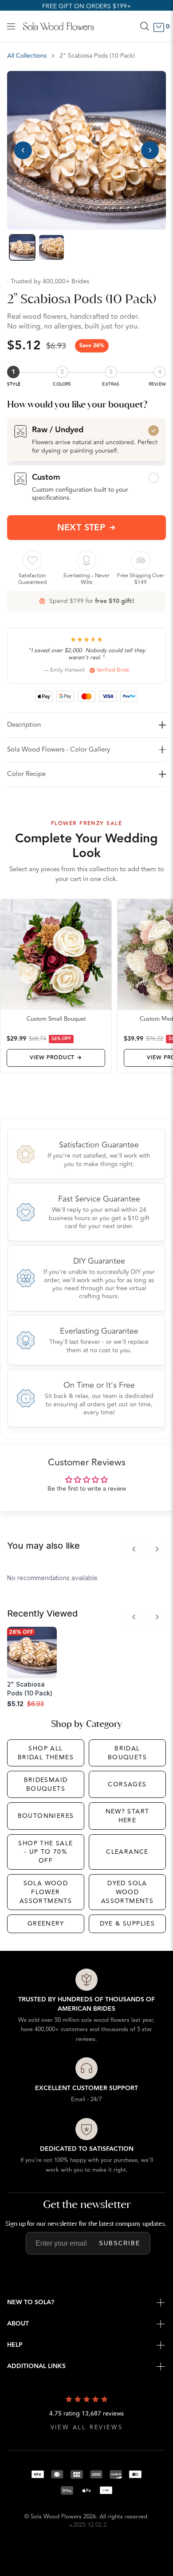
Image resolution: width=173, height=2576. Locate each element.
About (18, 2324)
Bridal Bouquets (127, 1753)
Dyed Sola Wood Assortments (127, 1892)
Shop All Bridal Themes (46, 1753)
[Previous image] (23, 150)
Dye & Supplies (128, 1924)
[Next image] (150, 150)
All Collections (27, 56)
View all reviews (87, 2428)
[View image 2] (51, 247)
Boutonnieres (46, 1816)
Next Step (81, 528)
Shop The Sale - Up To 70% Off (45, 1852)
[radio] (86, 439)
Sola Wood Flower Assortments (46, 1892)
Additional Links (36, 2366)
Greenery (46, 1924)
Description (24, 725)
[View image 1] (22, 247)
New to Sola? (31, 2302)
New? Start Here (128, 1816)
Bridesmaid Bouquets (46, 1784)
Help (15, 2345)
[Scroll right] (157, 1549)
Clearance (127, 1852)
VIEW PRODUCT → (56, 1058)
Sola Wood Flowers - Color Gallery (59, 750)
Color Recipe (26, 774)
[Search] (145, 26)
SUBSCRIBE (120, 2243)
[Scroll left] (134, 1549)
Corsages (127, 1784)
